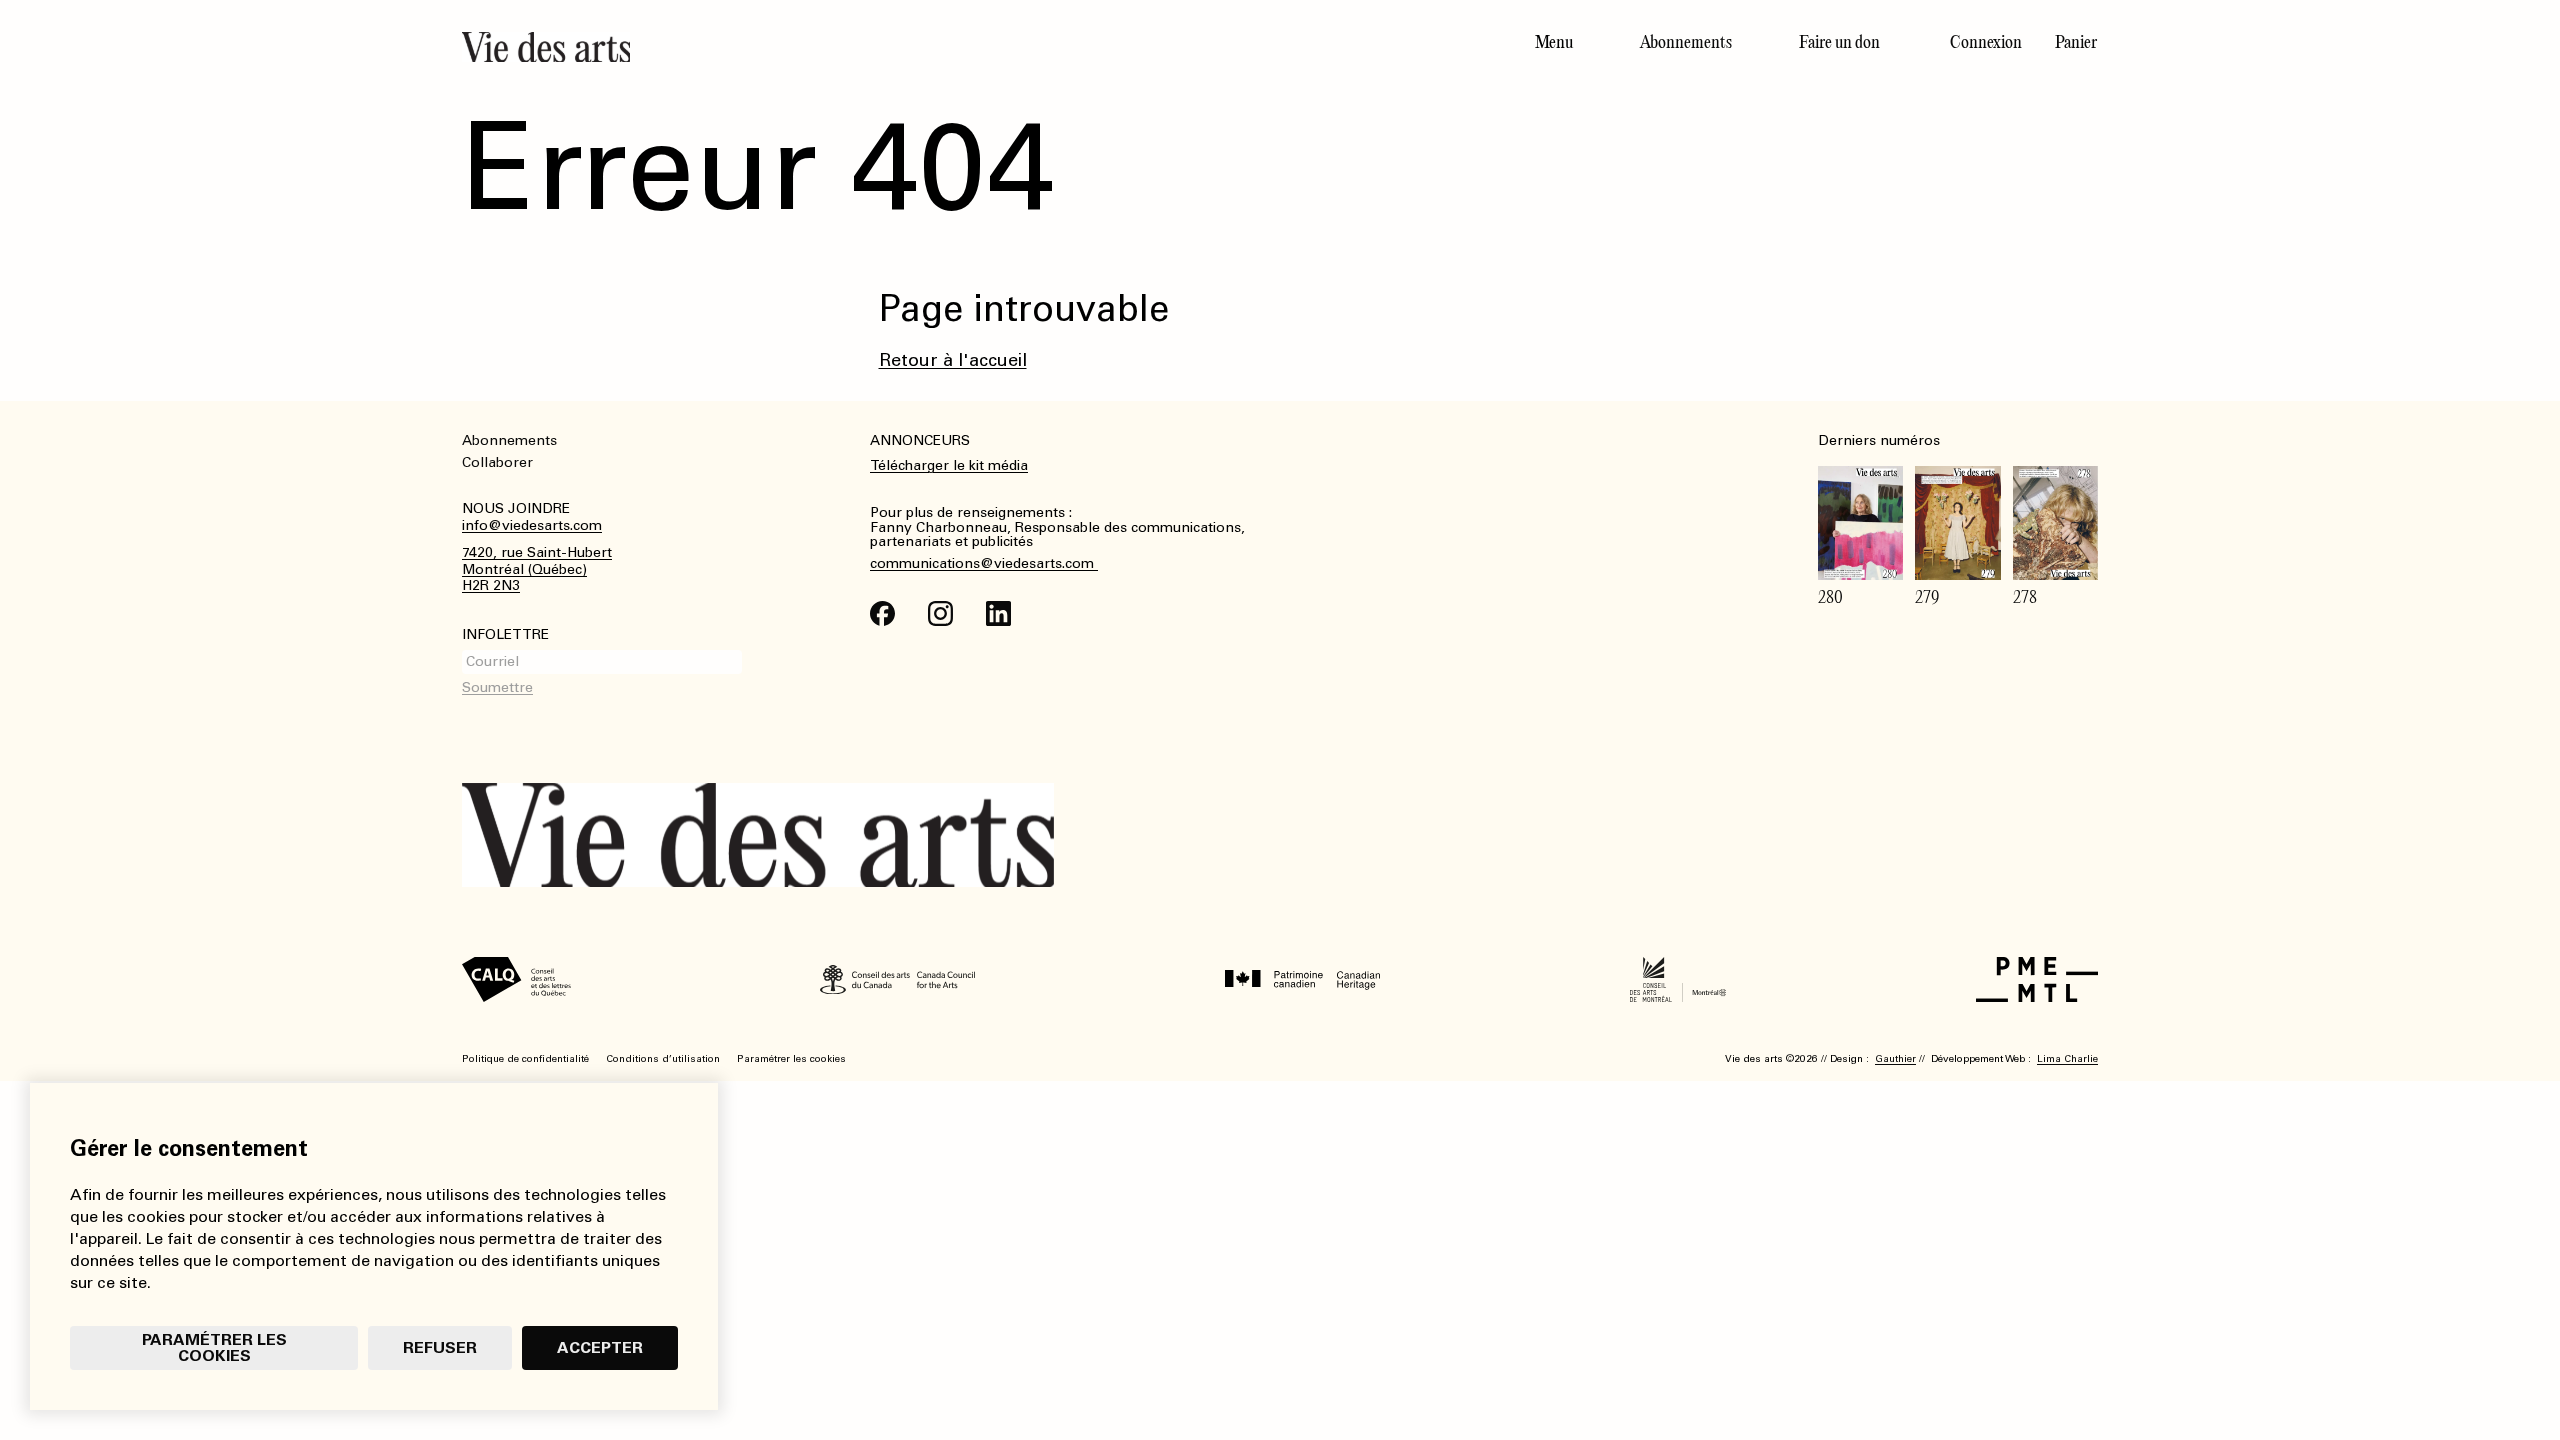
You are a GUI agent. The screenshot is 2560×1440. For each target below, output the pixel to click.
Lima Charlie (2067, 1059)
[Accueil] (863, 47)
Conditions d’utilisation (663, 1059)
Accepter (600, 1347)
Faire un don (1839, 42)
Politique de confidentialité (525, 1059)
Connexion (1986, 42)
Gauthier (1895, 1059)
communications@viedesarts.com (984, 564)
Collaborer (497, 462)
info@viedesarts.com (532, 526)
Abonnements (1686, 42)
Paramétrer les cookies (214, 1347)
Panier (2076, 42)
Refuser (440, 1347)
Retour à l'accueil (953, 360)
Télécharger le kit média (949, 465)
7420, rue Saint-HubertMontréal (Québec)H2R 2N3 (537, 570)
